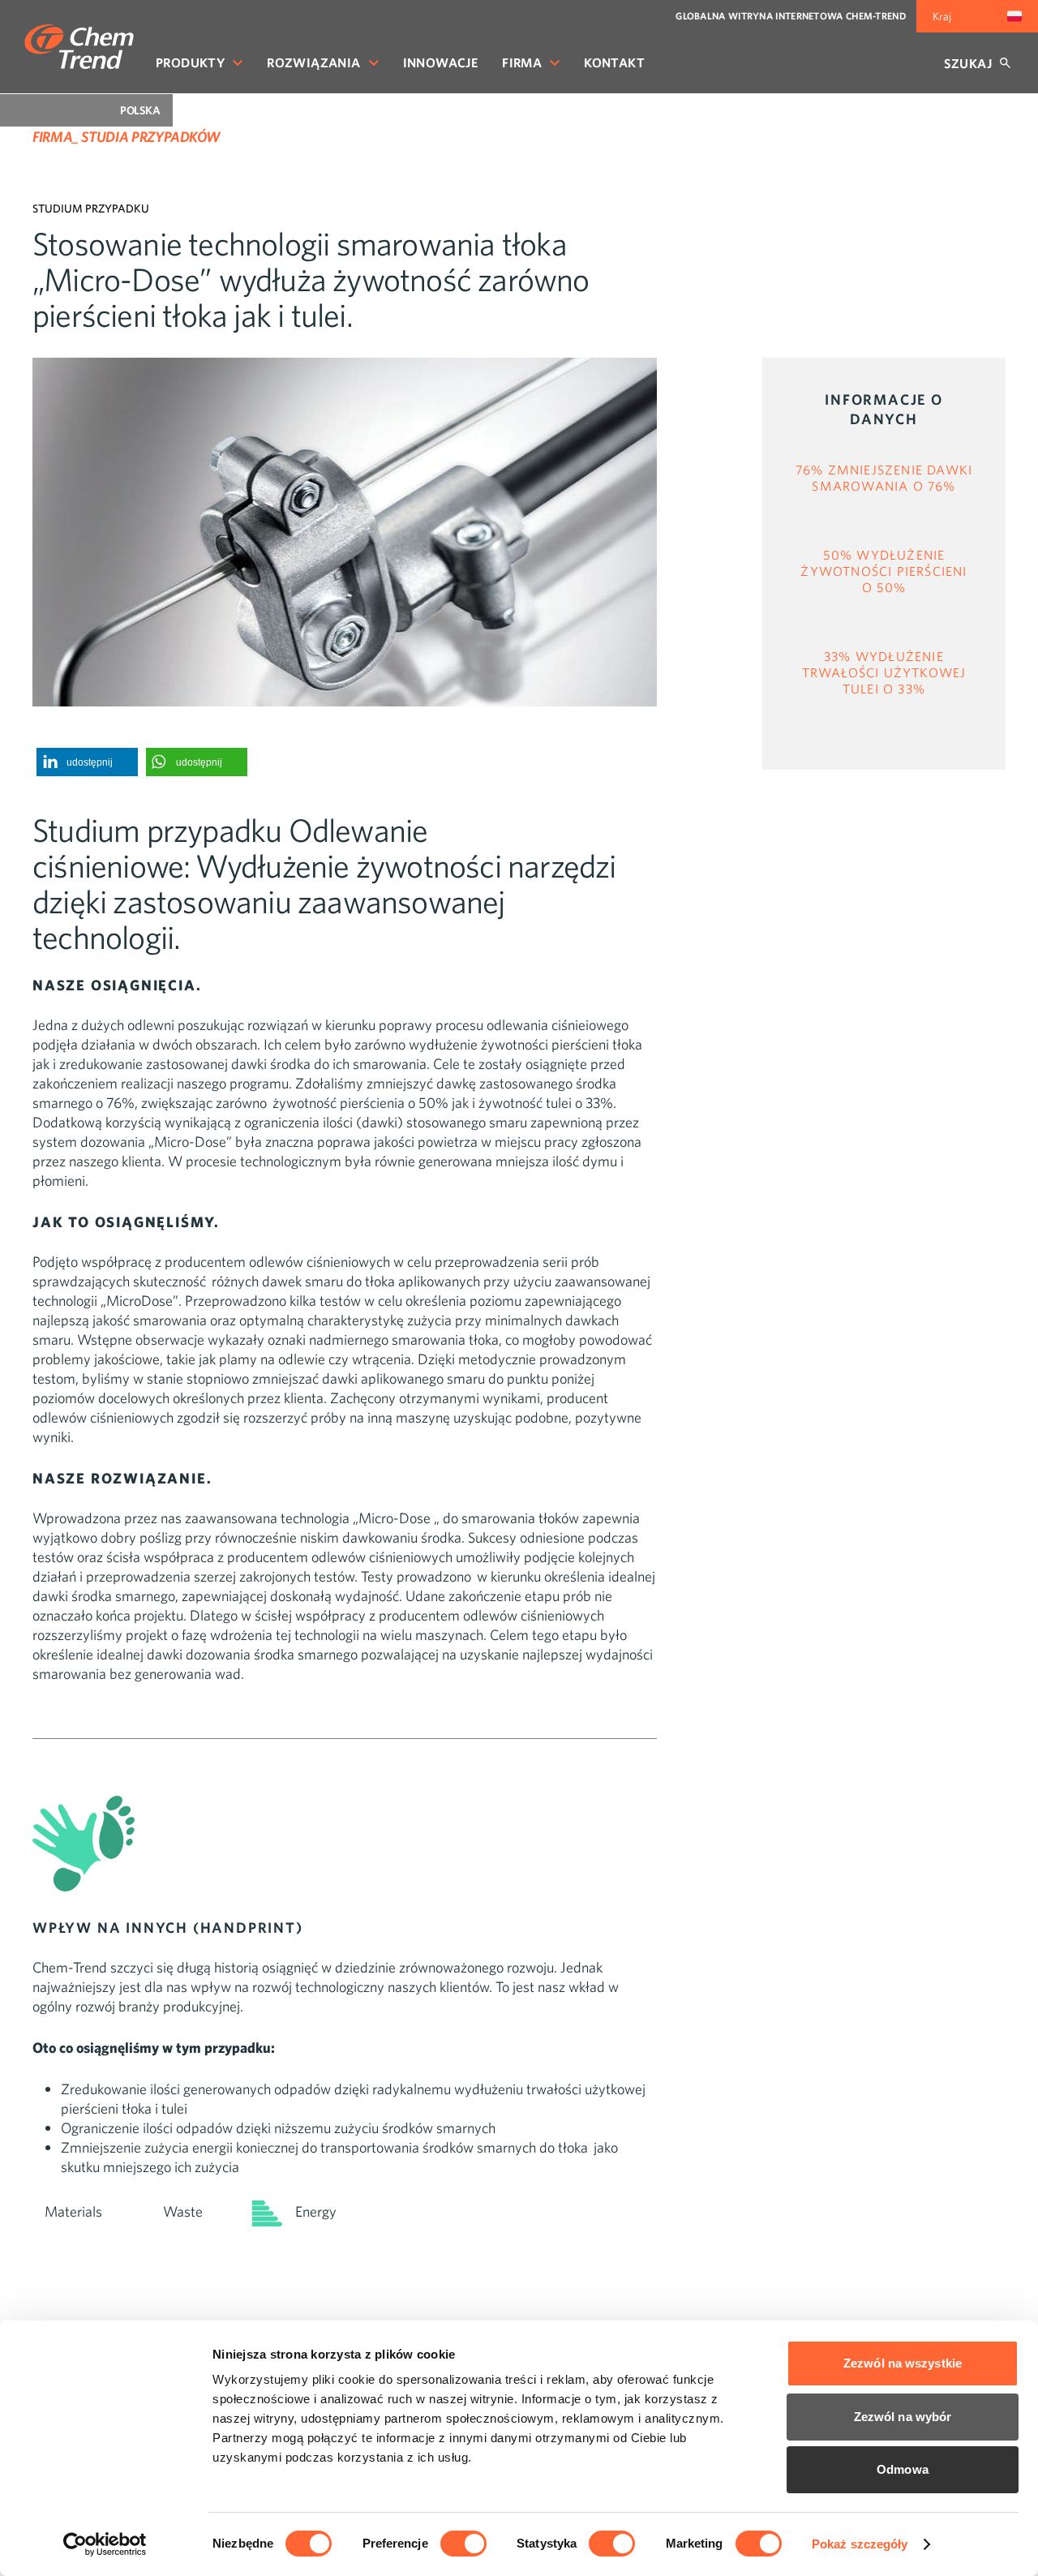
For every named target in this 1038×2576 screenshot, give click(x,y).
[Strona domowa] (79, 47)
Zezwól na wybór (903, 2417)
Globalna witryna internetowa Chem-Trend (791, 16)
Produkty (190, 62)
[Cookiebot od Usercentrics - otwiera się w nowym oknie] (105, 2544)
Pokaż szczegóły (860, 2544)
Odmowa (903, 2469)
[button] (87, 762)
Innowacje (441, 62)
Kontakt (614, 62)
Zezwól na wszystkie (903, 2363)
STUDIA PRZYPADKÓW (150, 137)
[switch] (463, 2544)
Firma (522, 62)
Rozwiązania (313, 62)
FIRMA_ (56, 137)
